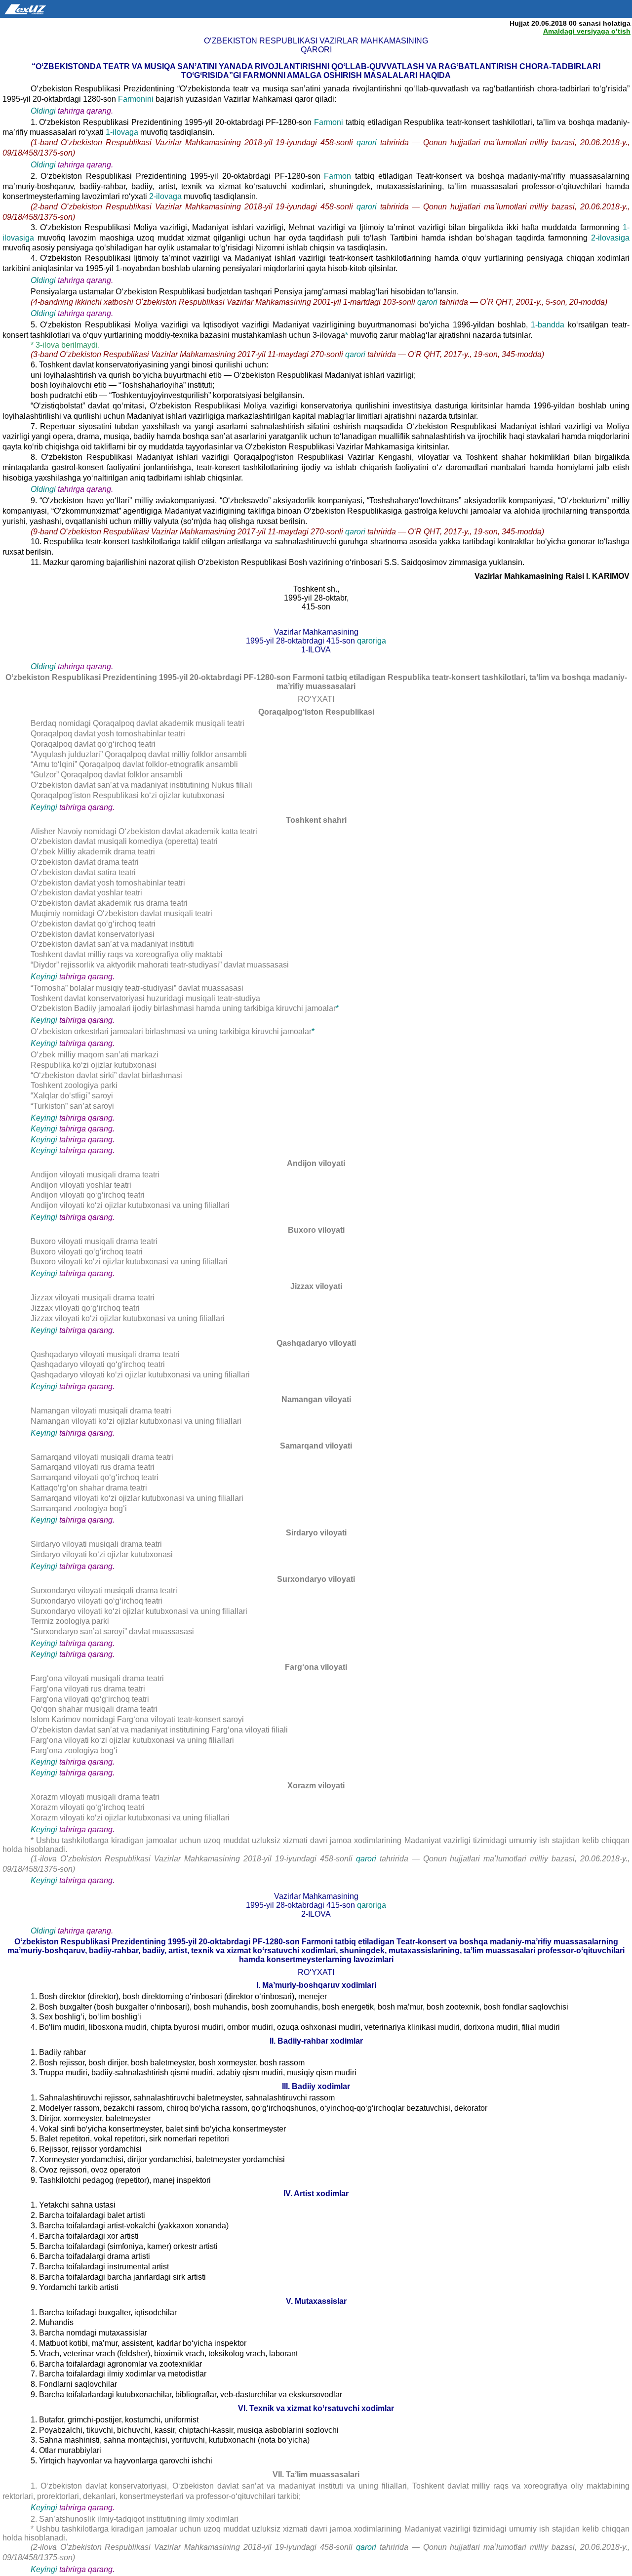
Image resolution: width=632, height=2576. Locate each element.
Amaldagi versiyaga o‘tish (587, 31)
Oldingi (43, 111)
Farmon (339, 176)
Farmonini (137, 99)
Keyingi (44, 807)
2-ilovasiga (610, 238)
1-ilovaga (123, 132)
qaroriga (372, 641)
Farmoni (330, 122)
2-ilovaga (166, 196)
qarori (368, 142)
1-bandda (549, 325)
